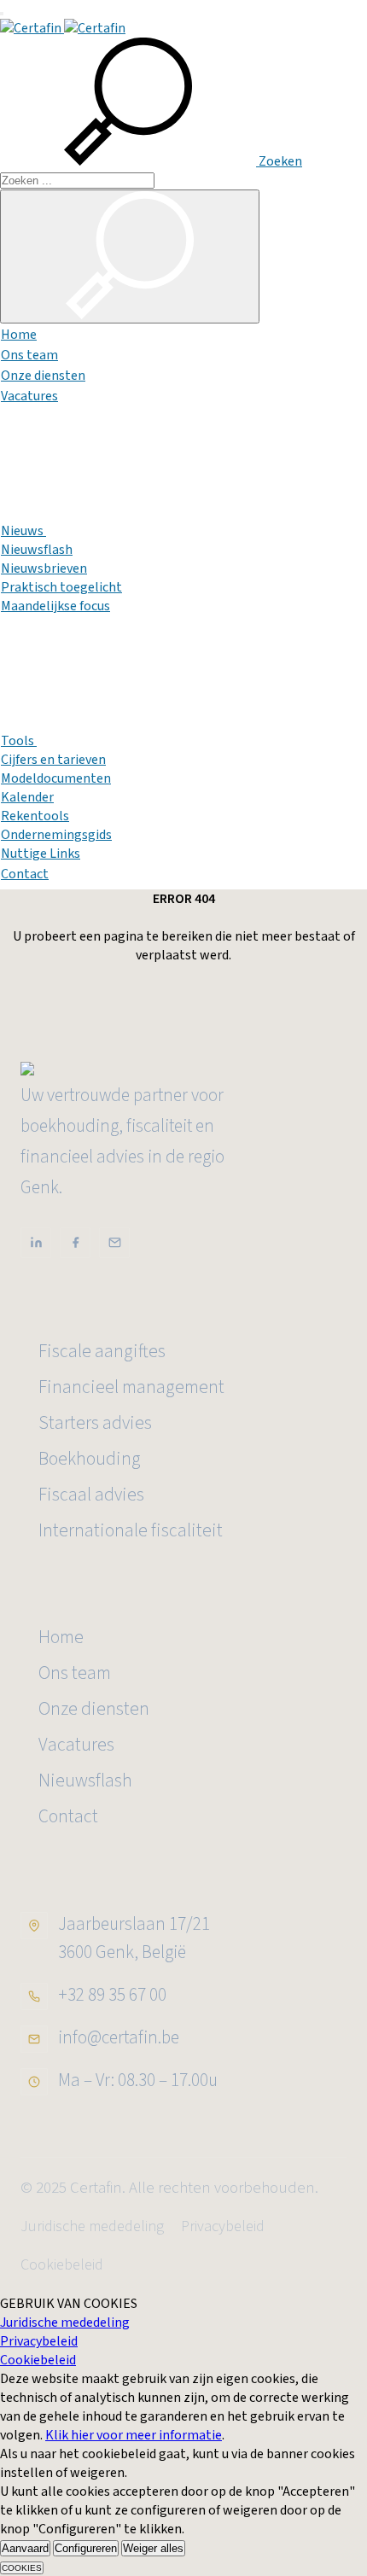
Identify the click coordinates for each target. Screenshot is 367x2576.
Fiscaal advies (91, 1495)
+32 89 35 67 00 (112, 1995)
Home (19, 335)
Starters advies (95, 1423)
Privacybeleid (223, 2226)
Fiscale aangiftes (102, 1352)
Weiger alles (153, 2548)
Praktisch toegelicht (61, 587)
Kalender (27, 797)
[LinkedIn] (36, 1243)
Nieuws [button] (23, 531)
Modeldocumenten (56, 778)
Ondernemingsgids (56, 835)
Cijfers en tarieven (53, 760)
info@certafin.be (119, 2037)
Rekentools (35, 816)
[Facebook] (75, 1243)
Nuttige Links (41, 854)
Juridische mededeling (92, 2226)
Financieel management (131, 1387)
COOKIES (22, 2568)
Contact (25, 874)
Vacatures (29, 396)
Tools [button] (19, 741)
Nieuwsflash (37, 550)
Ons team (29, 355)
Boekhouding (90, 1459)
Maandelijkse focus (55, 606)
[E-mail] (114, 1243)
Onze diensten (43, 376)
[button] (151, 161)
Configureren (86, 2548)
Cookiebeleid (62, 2265)
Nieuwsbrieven (44, 568)
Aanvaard (25, 2548)
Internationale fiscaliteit (131, 1531)
